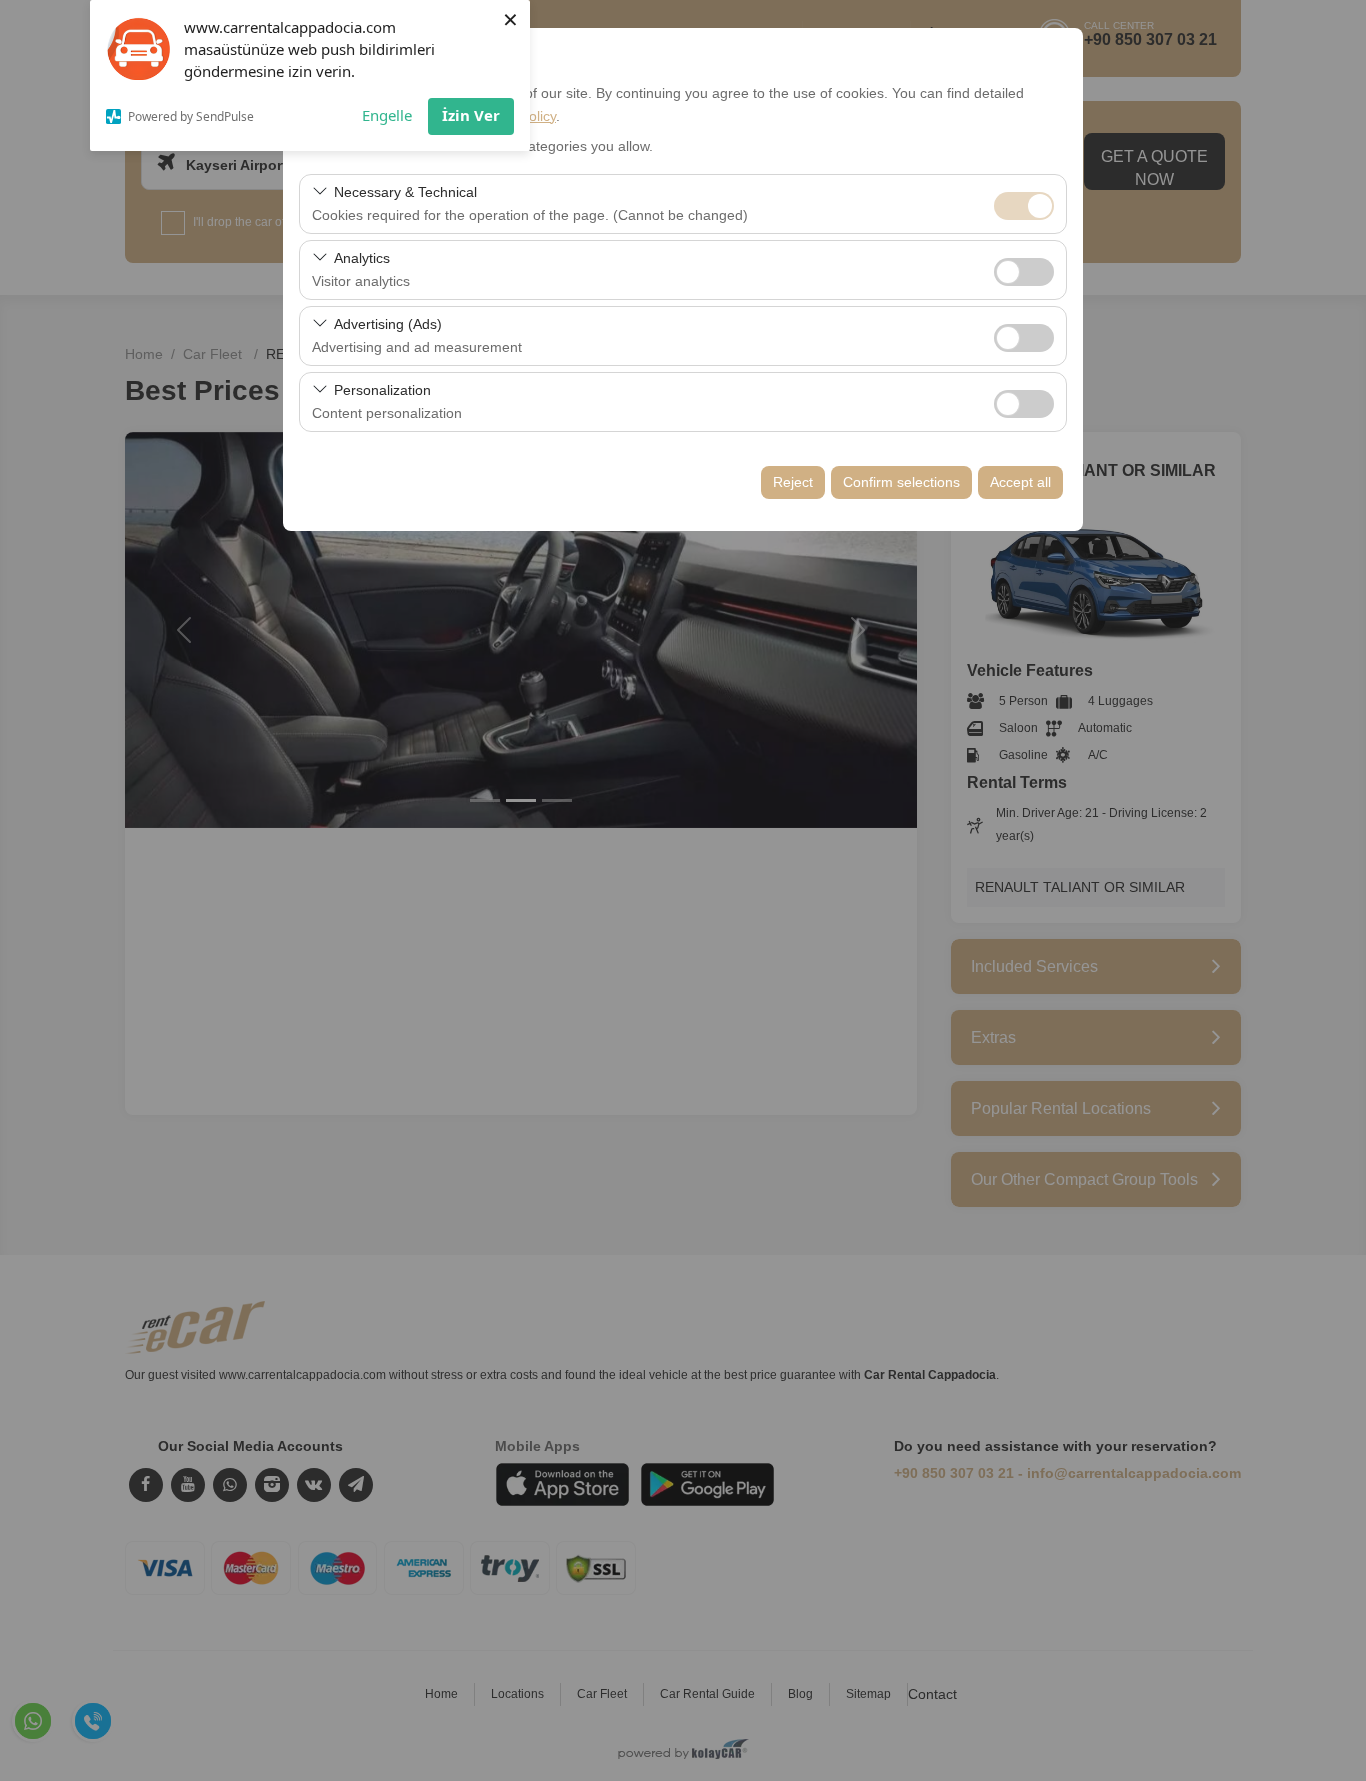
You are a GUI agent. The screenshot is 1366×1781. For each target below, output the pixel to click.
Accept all (1020, 482)
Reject (793, 482)
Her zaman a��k (1024, 206)
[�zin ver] (1024, 269)
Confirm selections (901, 482)
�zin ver (1024, 272)
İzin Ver (471, 115)
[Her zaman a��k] (1024, 203)
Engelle (387, 115)
